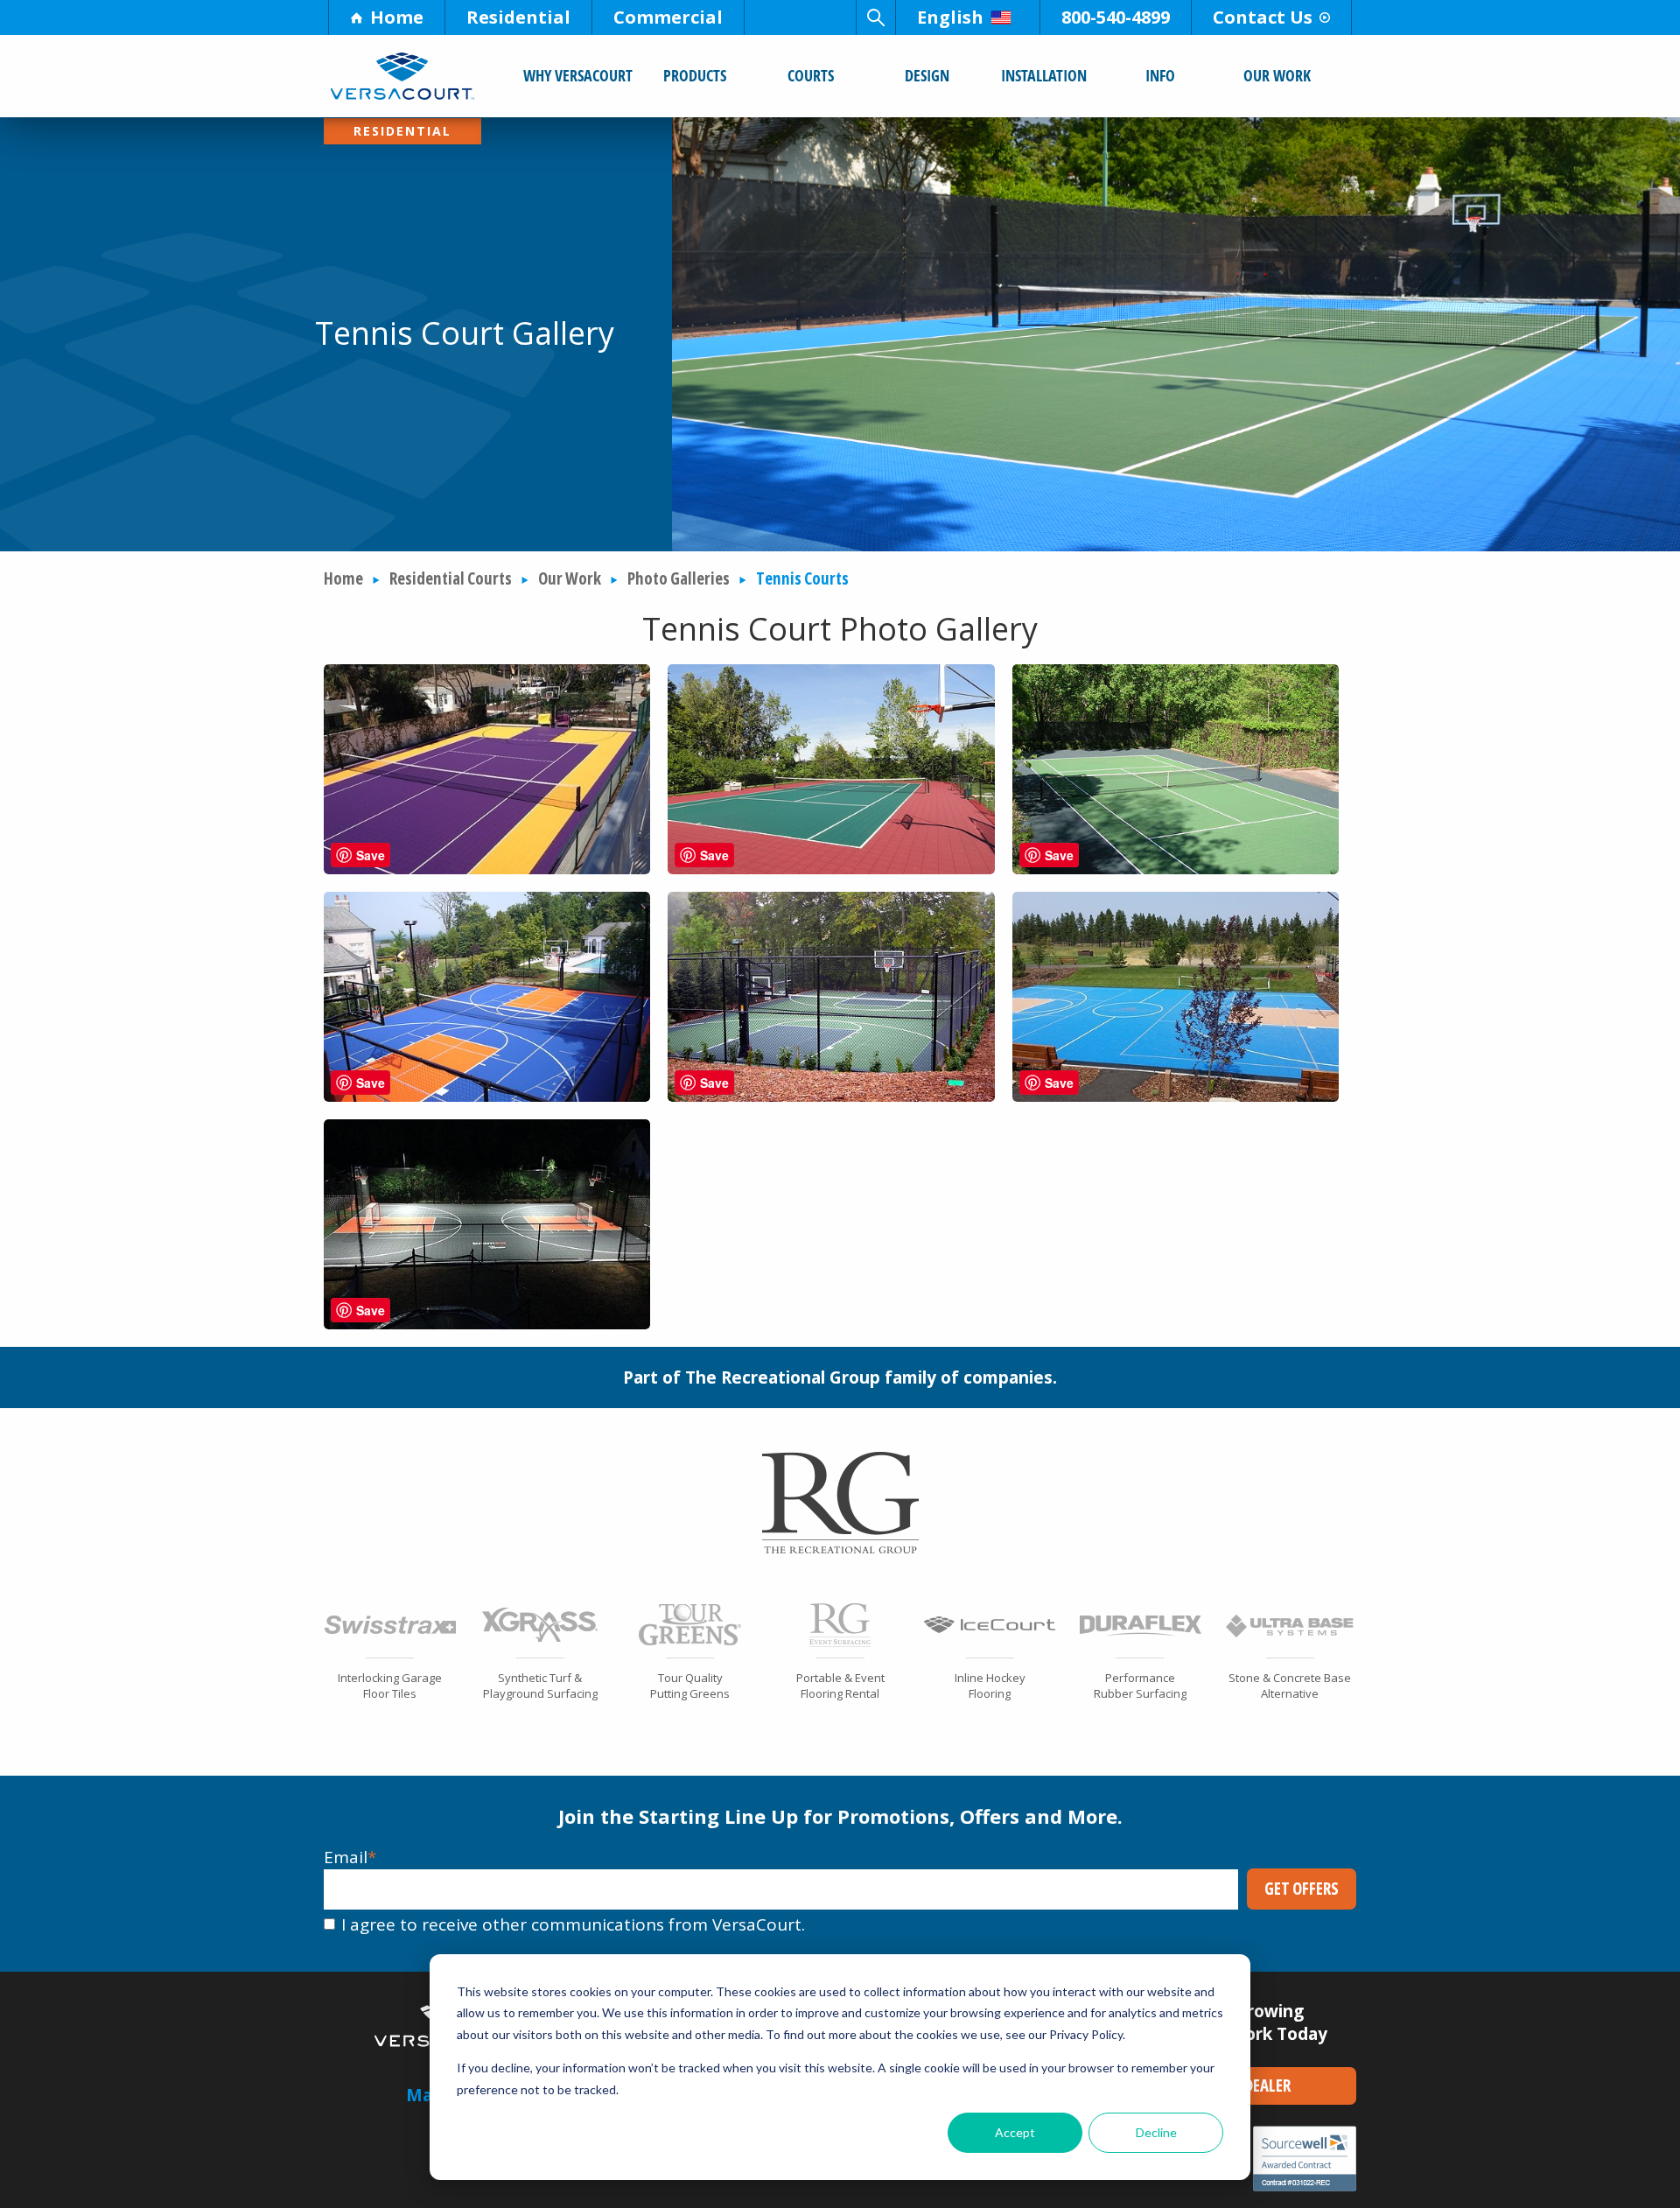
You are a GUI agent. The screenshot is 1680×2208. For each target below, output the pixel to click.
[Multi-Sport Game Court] (487, 1323)
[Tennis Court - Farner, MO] (1176, 868)
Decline (1156, 2132)
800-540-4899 (1116, 17)
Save (371, 855)
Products (695, 75)
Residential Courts (451, 578)
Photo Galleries (679, 578)
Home (397, 17)
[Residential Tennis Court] (1176, 1096)
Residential (518, 17)
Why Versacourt (578, 75)
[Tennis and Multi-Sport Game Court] (831, 1096)
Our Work (1277, 75)
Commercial (668, 17)
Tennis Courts (802, 578)
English (950, 17)
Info (1160, 75)
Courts (811, 75)
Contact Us (1263, 17)
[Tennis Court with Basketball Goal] (831, 868)
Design (927, 75)
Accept (1015, 2132)
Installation (1044, 75)
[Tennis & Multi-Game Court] (487, 868)
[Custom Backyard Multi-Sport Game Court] (487, 1096)
